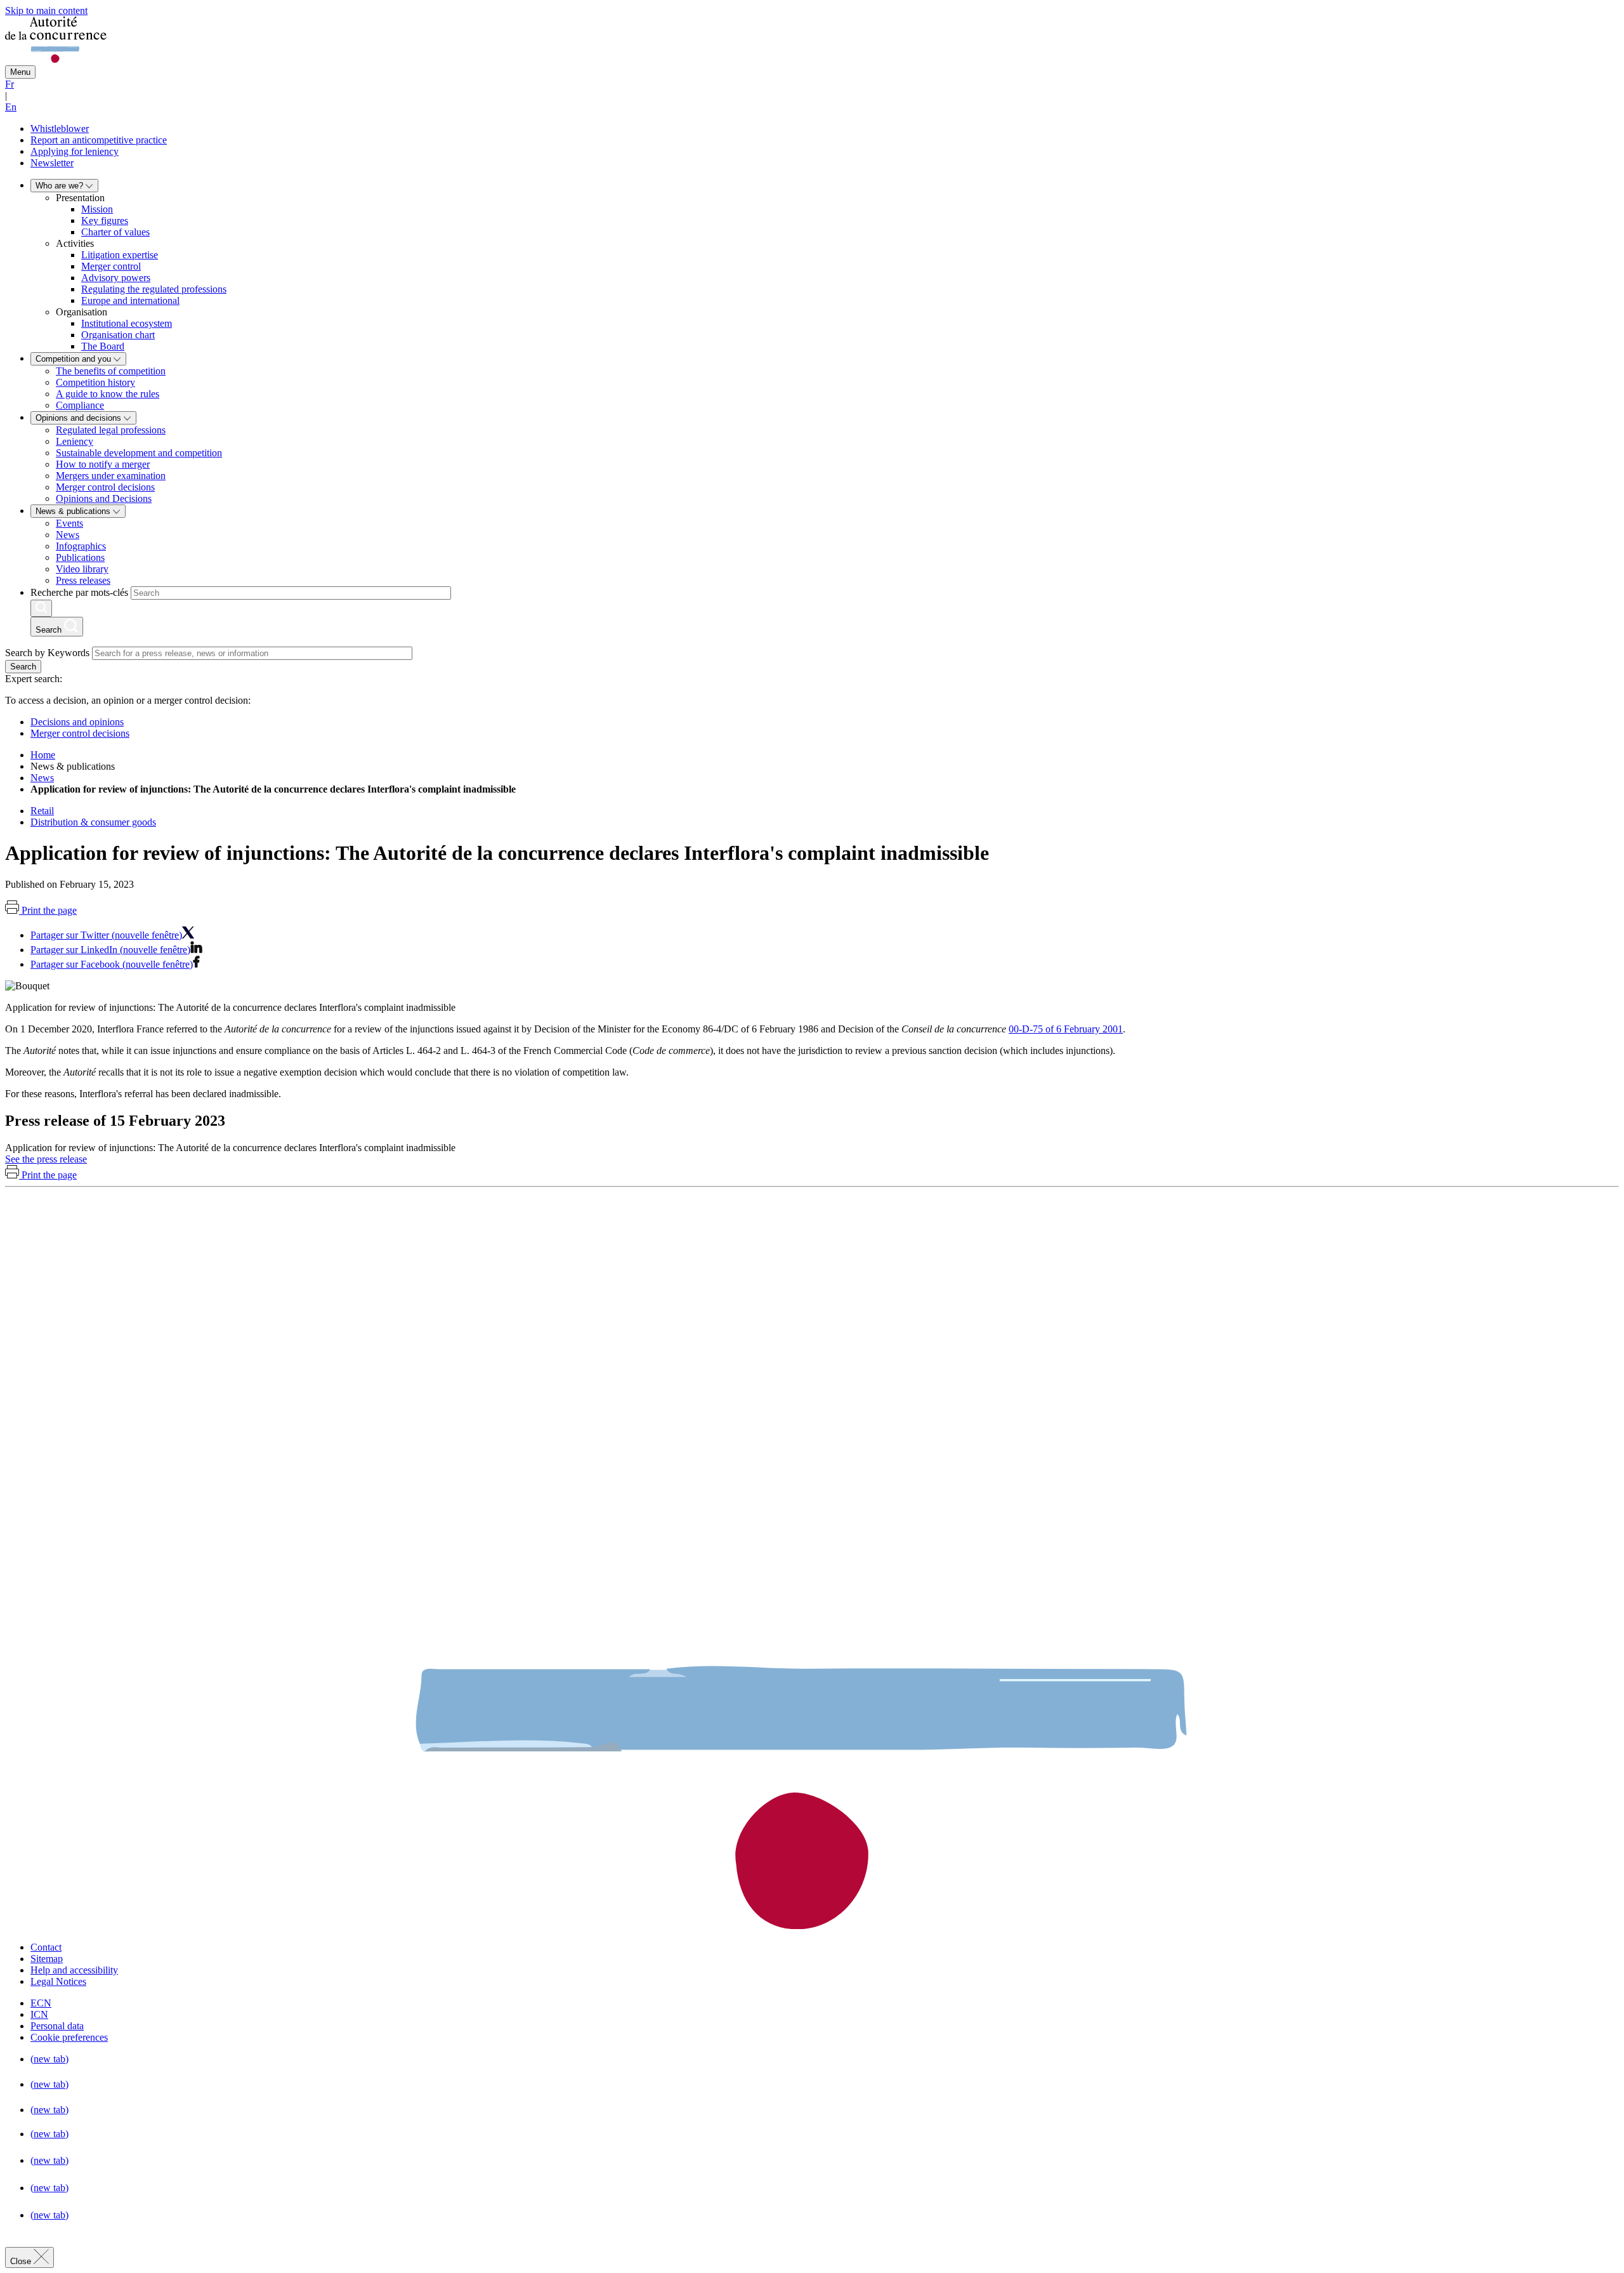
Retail (42, 811)
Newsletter (52, 163)
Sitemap (47, 1959)
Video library (82, 569)
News (68, 535)
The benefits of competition (111, 371)
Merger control (111, 266)
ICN (39, 2014)
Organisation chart (118, 335)
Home (43, 755)
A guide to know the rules (108, 394)
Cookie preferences (69, 2037)
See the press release (46, 1159)
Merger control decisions (105, 487)
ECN (41, 2003)
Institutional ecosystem (127, 323)
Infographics (81, 546)
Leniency (75, 441)
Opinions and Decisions (104, 498)
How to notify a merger (103, 464)
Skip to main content (46, 10)
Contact (46, 1947)
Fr (10, 84)
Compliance (80, 405)
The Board (103, 346)
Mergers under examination (111, 476)
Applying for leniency (75, 151)
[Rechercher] (41, 608)
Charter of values (115, 232)
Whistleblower (60, 128)
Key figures (105, 221)
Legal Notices (58, 1981)
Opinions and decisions (80, 418)
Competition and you (75, 359)
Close (22, 2261)
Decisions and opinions (77, 722)
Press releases (83, 580)
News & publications (74, 511)
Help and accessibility (74, 1970)
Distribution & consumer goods (93, 822)
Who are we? (61, 186)
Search (23, 667)
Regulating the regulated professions (154, 289)
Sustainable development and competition (139, 453)
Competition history (95, 382)
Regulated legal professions (111, 430)
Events (69, 523)
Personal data (57, 2026)
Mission (97, 209)
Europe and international (130, 300)
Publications (80, 557)
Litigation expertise (120, 255)
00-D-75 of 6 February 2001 (1066, 1029)
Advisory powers (116, 278)
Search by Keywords (47, 653)
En (11, 107)
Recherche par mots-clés (79, 592)
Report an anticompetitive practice (99, 140)
